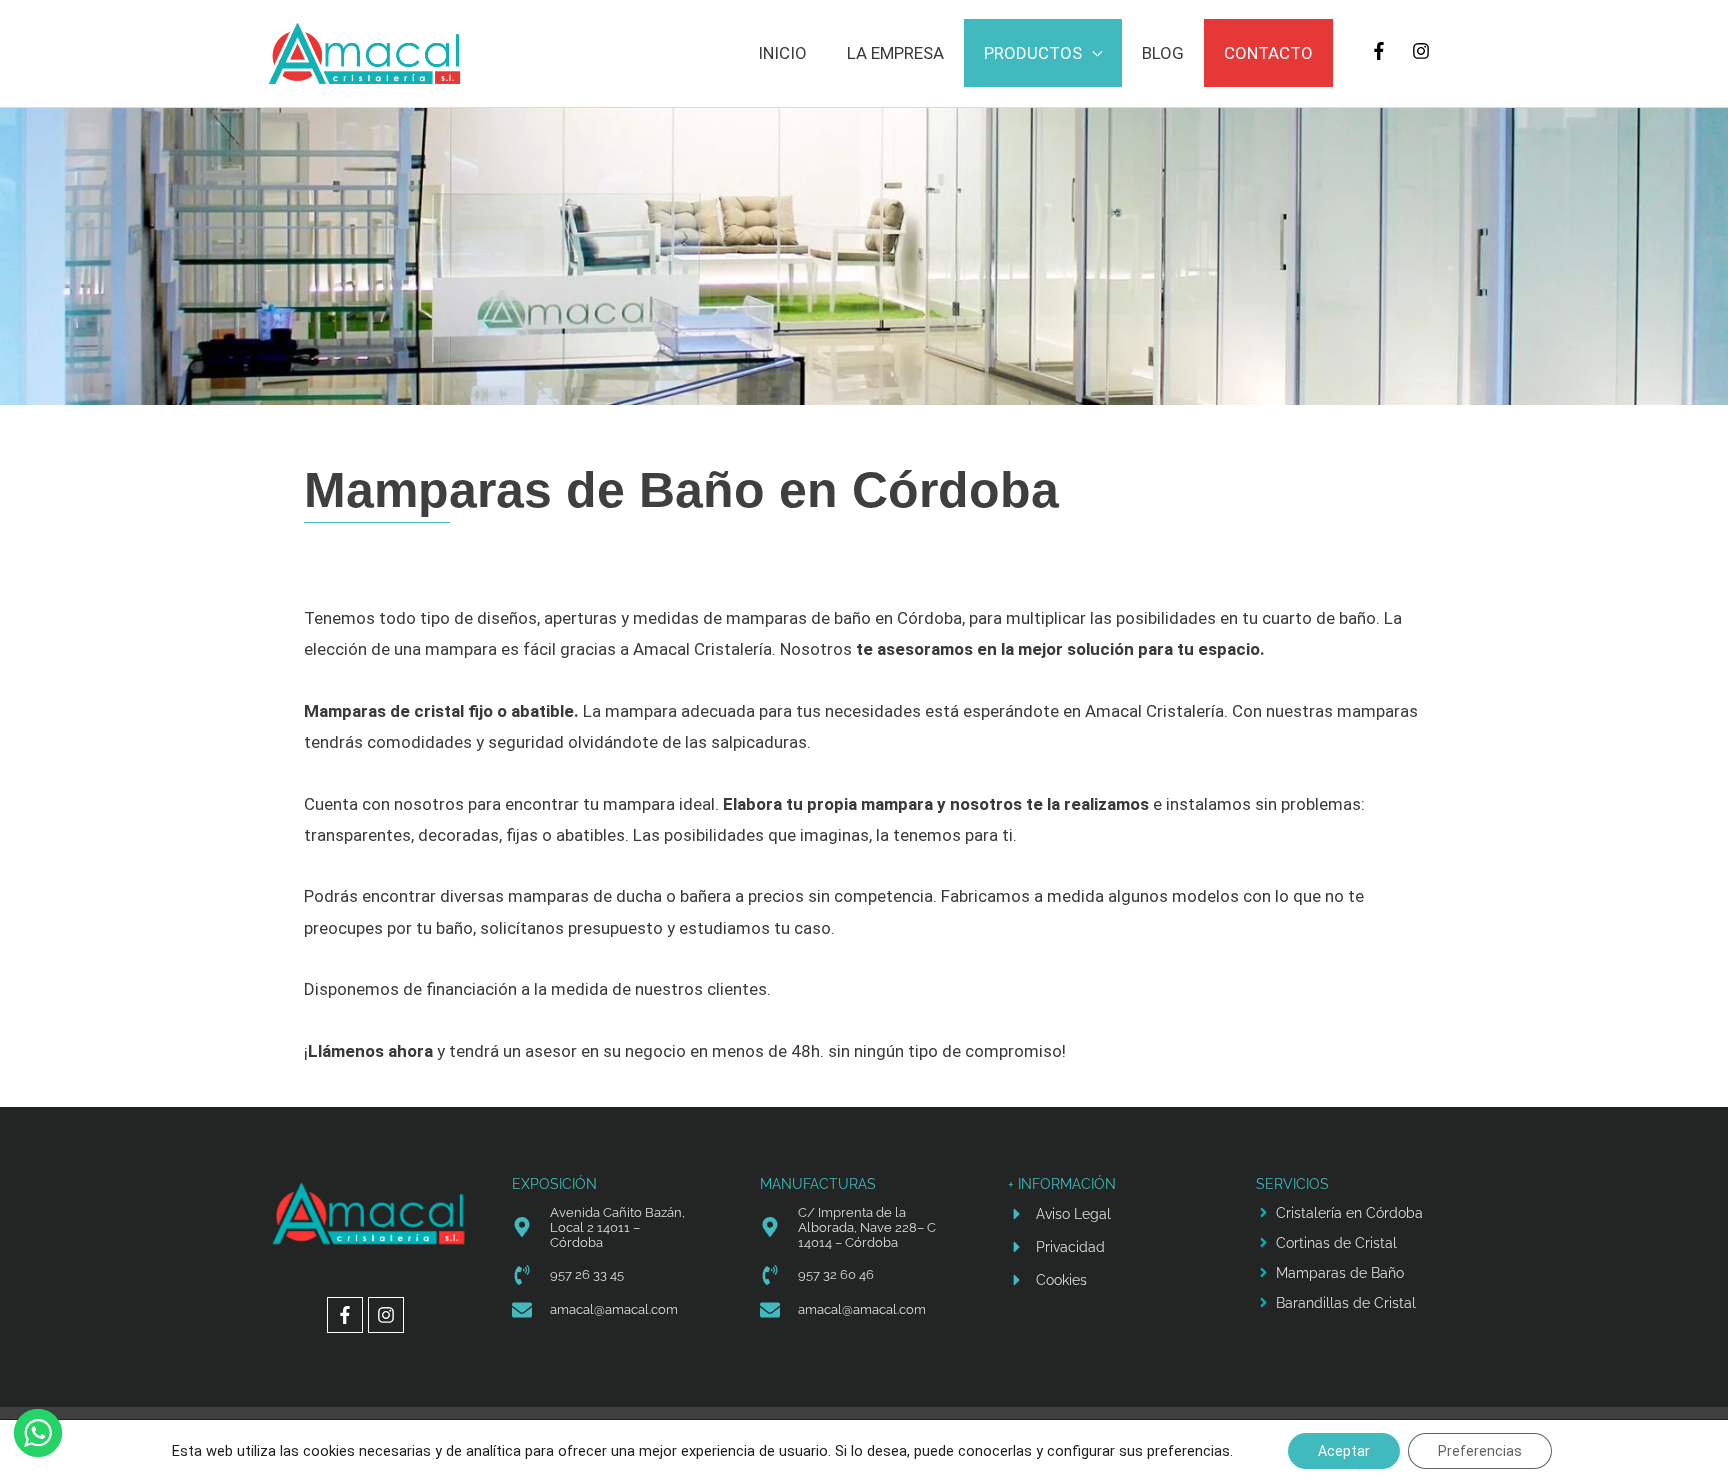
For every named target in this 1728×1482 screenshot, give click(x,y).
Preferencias (1480, 1451)
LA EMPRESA (895, 53)
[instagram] (1423, 51)
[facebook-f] (1381, 51)
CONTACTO (1268, 53)
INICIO (782, 53)
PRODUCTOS (1033, 53)
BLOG (1163, 53)
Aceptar (1344, 1451)
